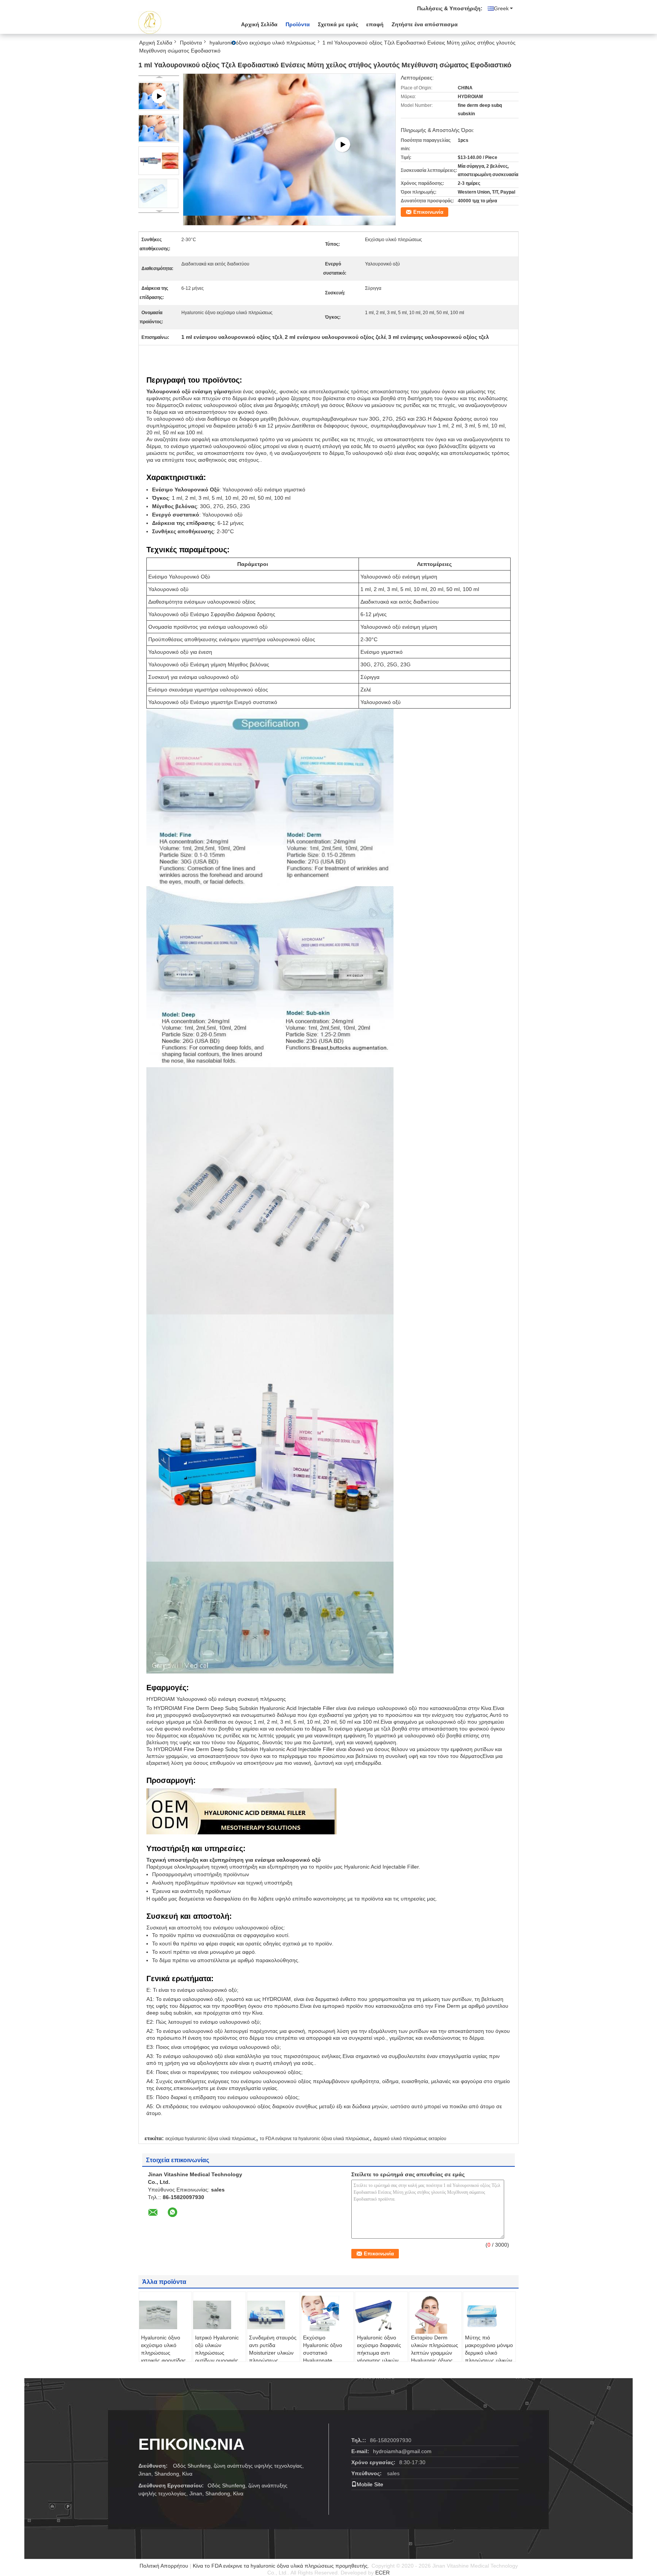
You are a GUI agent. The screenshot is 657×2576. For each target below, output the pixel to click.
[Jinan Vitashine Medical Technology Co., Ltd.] (180, 22)
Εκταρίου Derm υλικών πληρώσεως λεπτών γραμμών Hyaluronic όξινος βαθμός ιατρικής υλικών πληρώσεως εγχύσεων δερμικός (435, 2360)
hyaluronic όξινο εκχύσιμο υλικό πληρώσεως (263, 43)
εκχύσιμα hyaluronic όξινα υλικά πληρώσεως (211, 2139)
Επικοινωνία (428, 212)
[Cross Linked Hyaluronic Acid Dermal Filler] (290, 145)
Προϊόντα (298, 24)
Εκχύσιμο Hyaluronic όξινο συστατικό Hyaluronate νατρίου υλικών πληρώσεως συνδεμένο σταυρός (327, 2360)
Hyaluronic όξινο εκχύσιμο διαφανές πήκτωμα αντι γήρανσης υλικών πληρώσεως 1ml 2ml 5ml (379, 2357)
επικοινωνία (191, 2444)
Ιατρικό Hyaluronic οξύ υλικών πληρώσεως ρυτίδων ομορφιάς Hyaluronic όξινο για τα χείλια (219, 2357)
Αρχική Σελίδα (259, 24)
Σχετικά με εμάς (338, 24)
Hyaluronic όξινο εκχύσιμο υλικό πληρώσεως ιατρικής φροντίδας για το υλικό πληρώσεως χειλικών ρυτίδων (163, 2360)
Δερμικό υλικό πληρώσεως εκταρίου (410, 2139)
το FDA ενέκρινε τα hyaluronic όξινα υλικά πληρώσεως (315, 2139)
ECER (382, 2573)
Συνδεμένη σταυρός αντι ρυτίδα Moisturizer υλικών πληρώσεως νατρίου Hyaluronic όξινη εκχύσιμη (273, 2357)
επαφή (375, 24)
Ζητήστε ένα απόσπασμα (425, 24)
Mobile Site (370, 2484)
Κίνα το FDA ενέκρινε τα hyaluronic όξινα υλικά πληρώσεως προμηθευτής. (282, 2566)
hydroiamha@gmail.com (402, 2451)
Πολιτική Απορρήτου (164, 2566)
